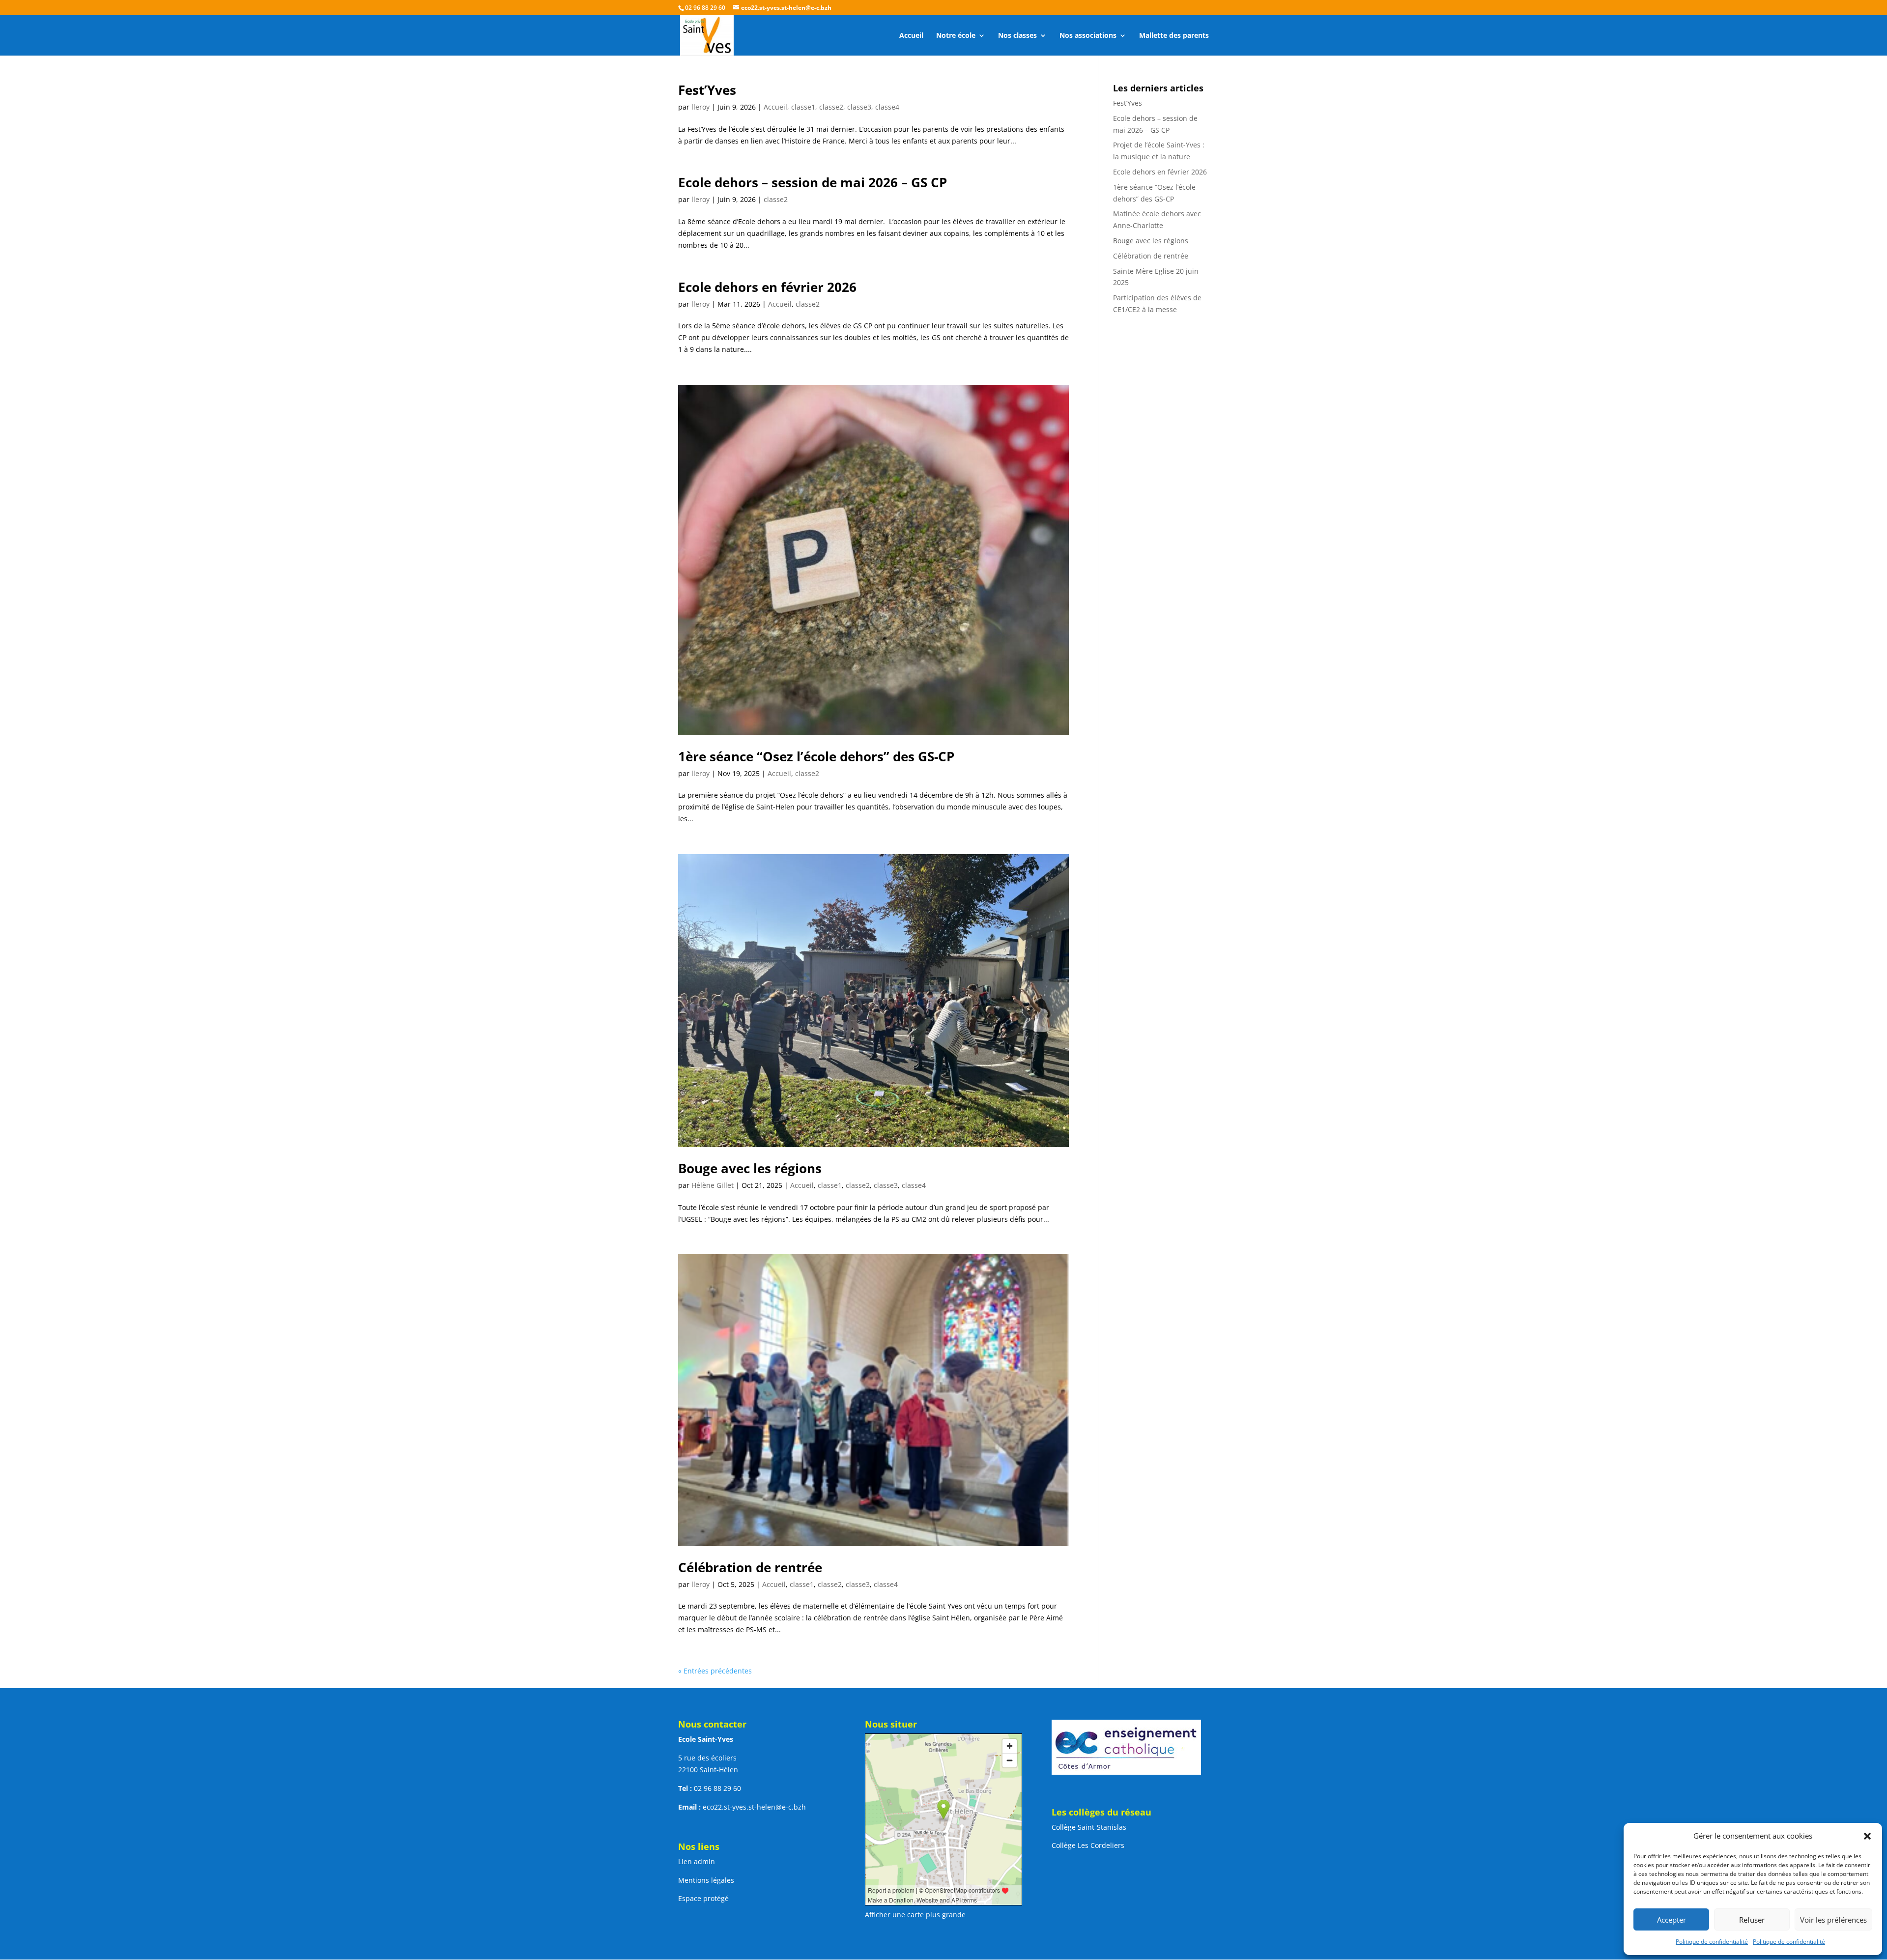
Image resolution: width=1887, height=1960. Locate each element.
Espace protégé (703, 1898)
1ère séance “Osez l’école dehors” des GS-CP (816, 756)
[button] (1867, 1836)
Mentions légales (706, 1880)
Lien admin (697, 1861)
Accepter (1672, 1920)
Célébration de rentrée (750, 1567)
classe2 (831, 107)
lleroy (700, 107)
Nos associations (1088, 36)
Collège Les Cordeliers (1088, 1845)
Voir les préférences (1833, 1920)
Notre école (956, 36)
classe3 (859, 107)
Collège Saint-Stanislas (1089, 1827)
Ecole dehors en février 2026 (767, 287)
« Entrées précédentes (715, 1671)
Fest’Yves (707, 90)
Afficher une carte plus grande (915, 1915)
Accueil (911, 36)
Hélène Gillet (713, 1185)
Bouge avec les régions (750, 1168)
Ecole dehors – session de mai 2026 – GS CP (813, 182)
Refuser (1752, 1920)
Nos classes (1017, 36)
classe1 (803, 107)
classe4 (887, 107)
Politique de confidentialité (1712, 1942)
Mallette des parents (1174, 36)
